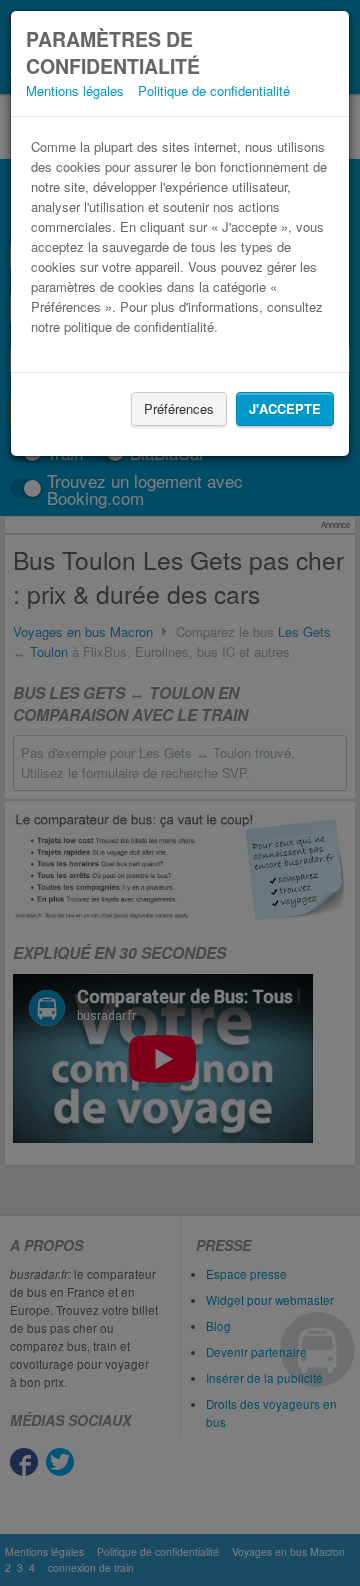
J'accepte (285, 408)
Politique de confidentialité (214, 90)
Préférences (179, 408)
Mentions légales (75, 90)
